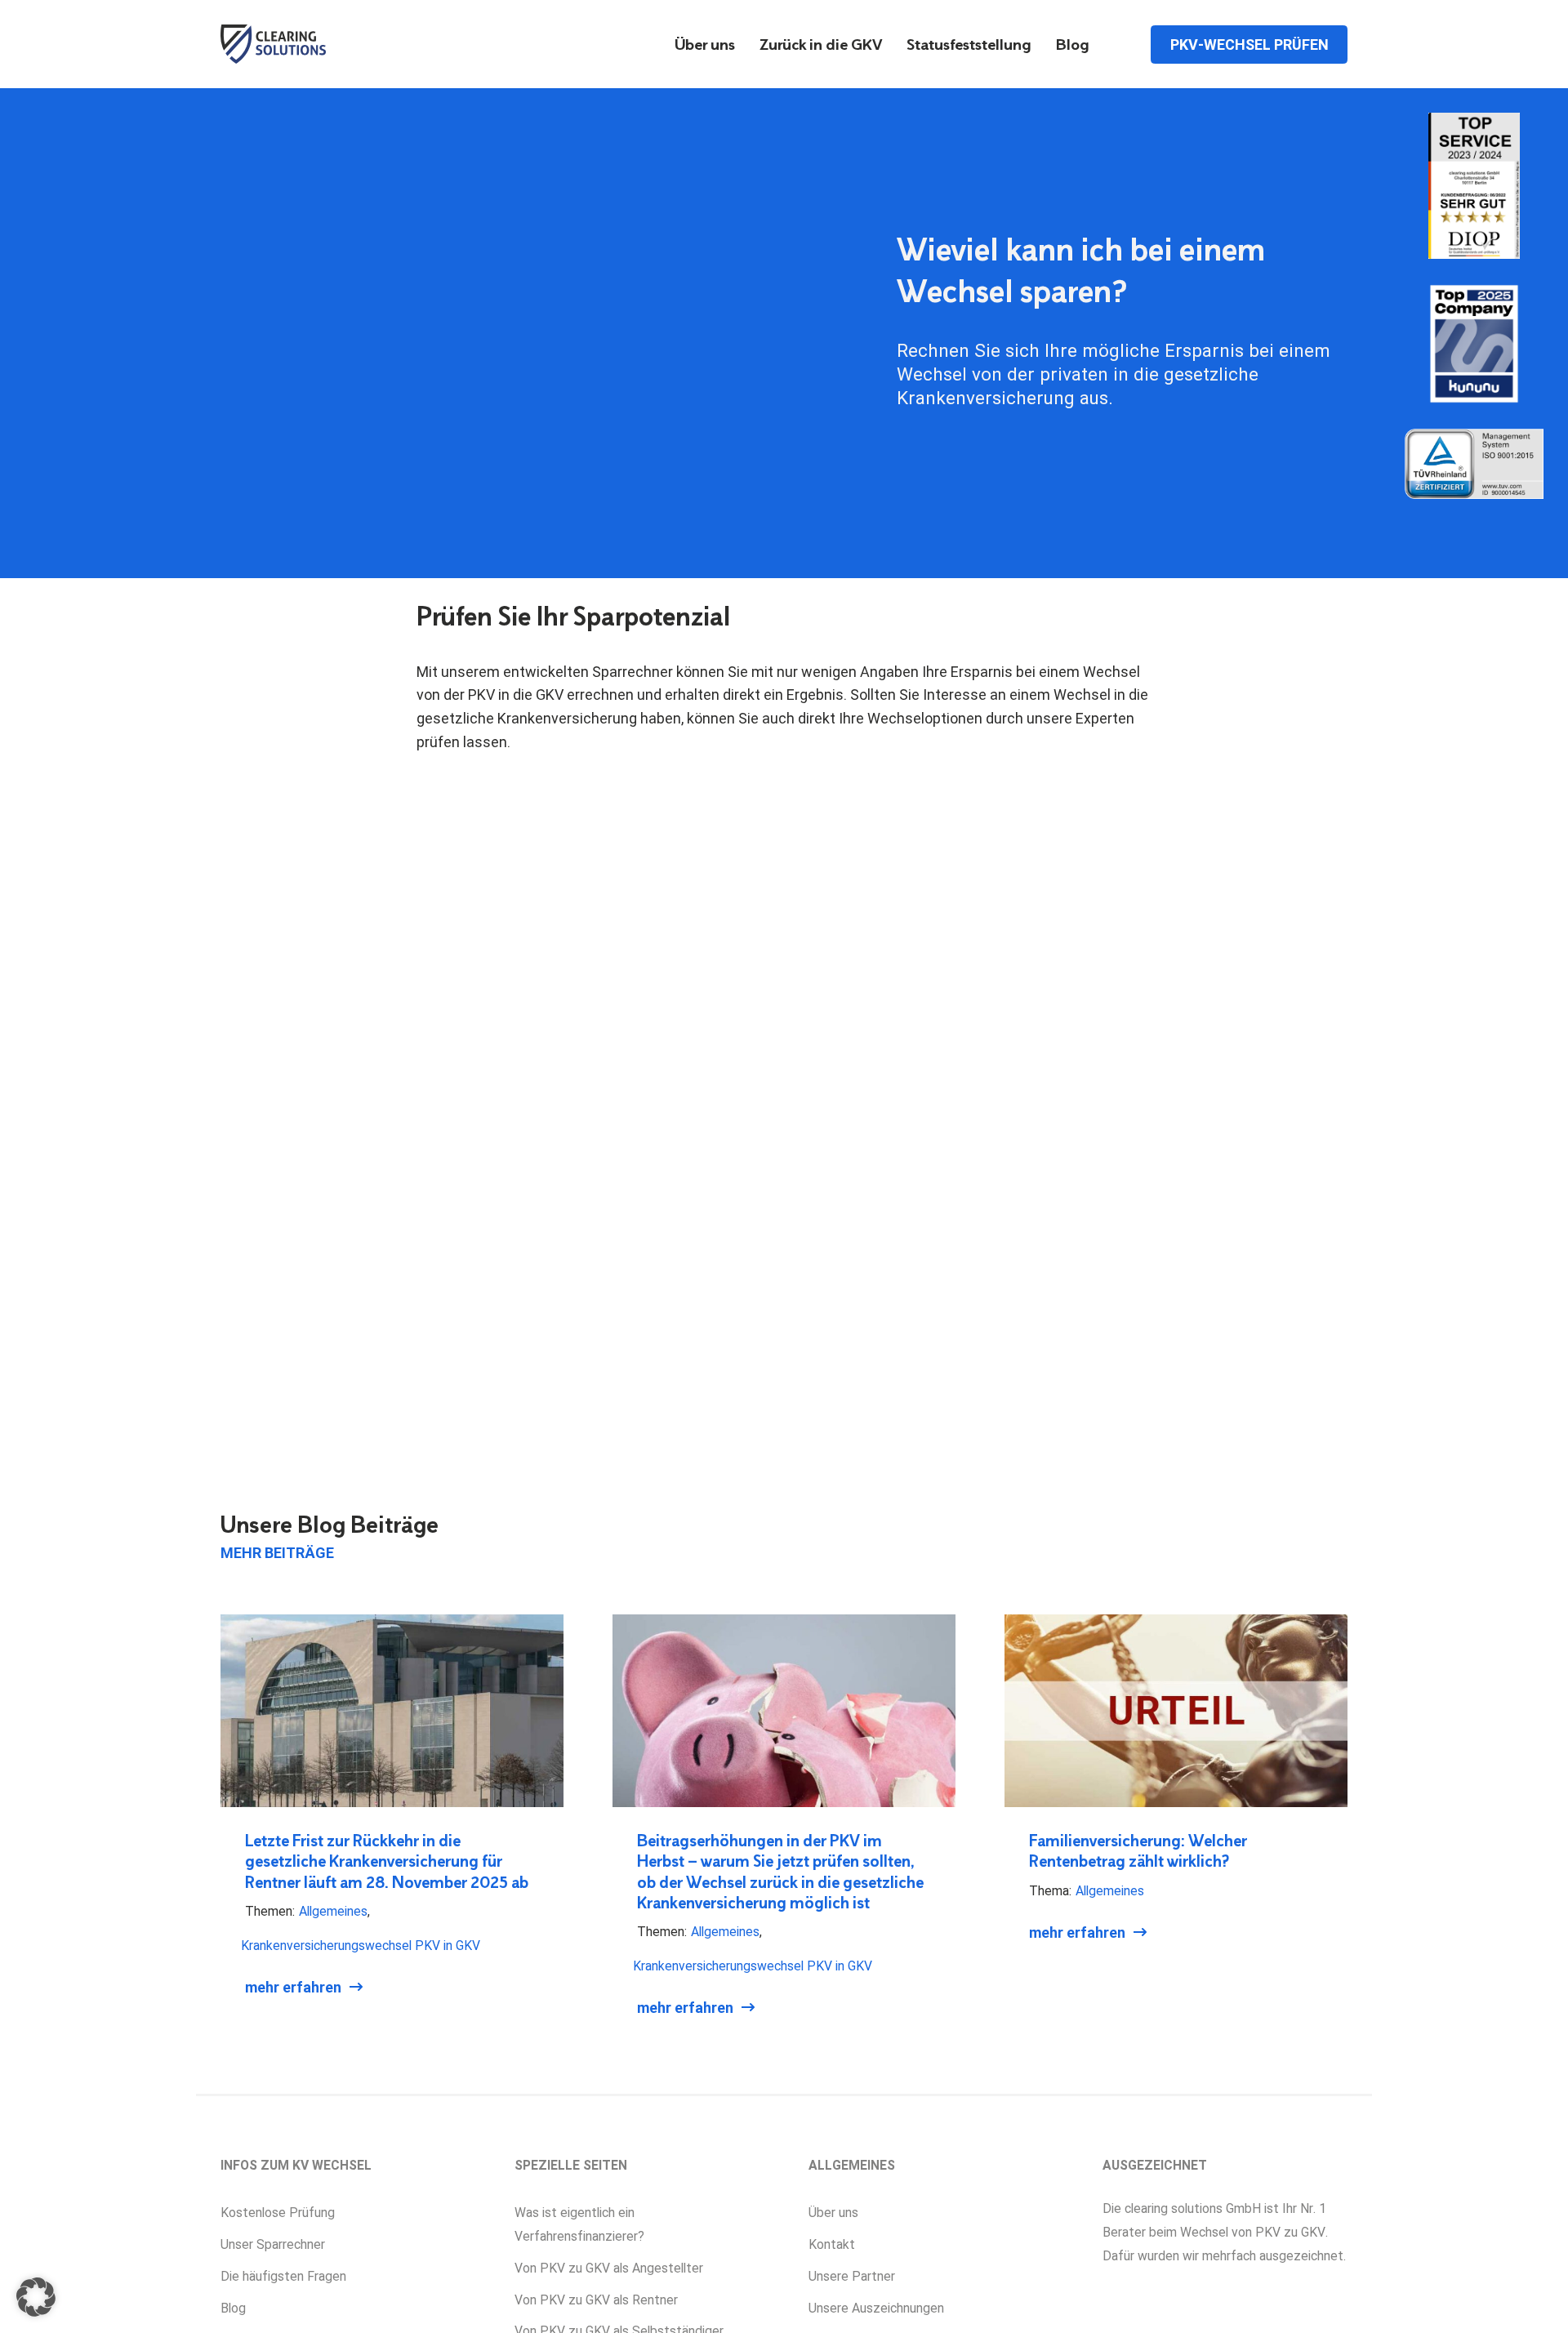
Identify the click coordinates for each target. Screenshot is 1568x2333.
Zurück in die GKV (821, 46)
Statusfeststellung (969, 46)
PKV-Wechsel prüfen (1249, 44)
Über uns (705, 46)
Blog (1073, 46)
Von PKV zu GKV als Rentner (596, 2300)
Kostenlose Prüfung (278, 2213)
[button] (36, 2297)
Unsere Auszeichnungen (876, 2308)
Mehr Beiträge (277, 1553)
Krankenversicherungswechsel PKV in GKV (361, 1946)
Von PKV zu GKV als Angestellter (609, 2268)
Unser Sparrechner (273, 2244)
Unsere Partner (852, 2276)
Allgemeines (333, 1911)
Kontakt (832, 2244)
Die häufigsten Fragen (283, 2276)
